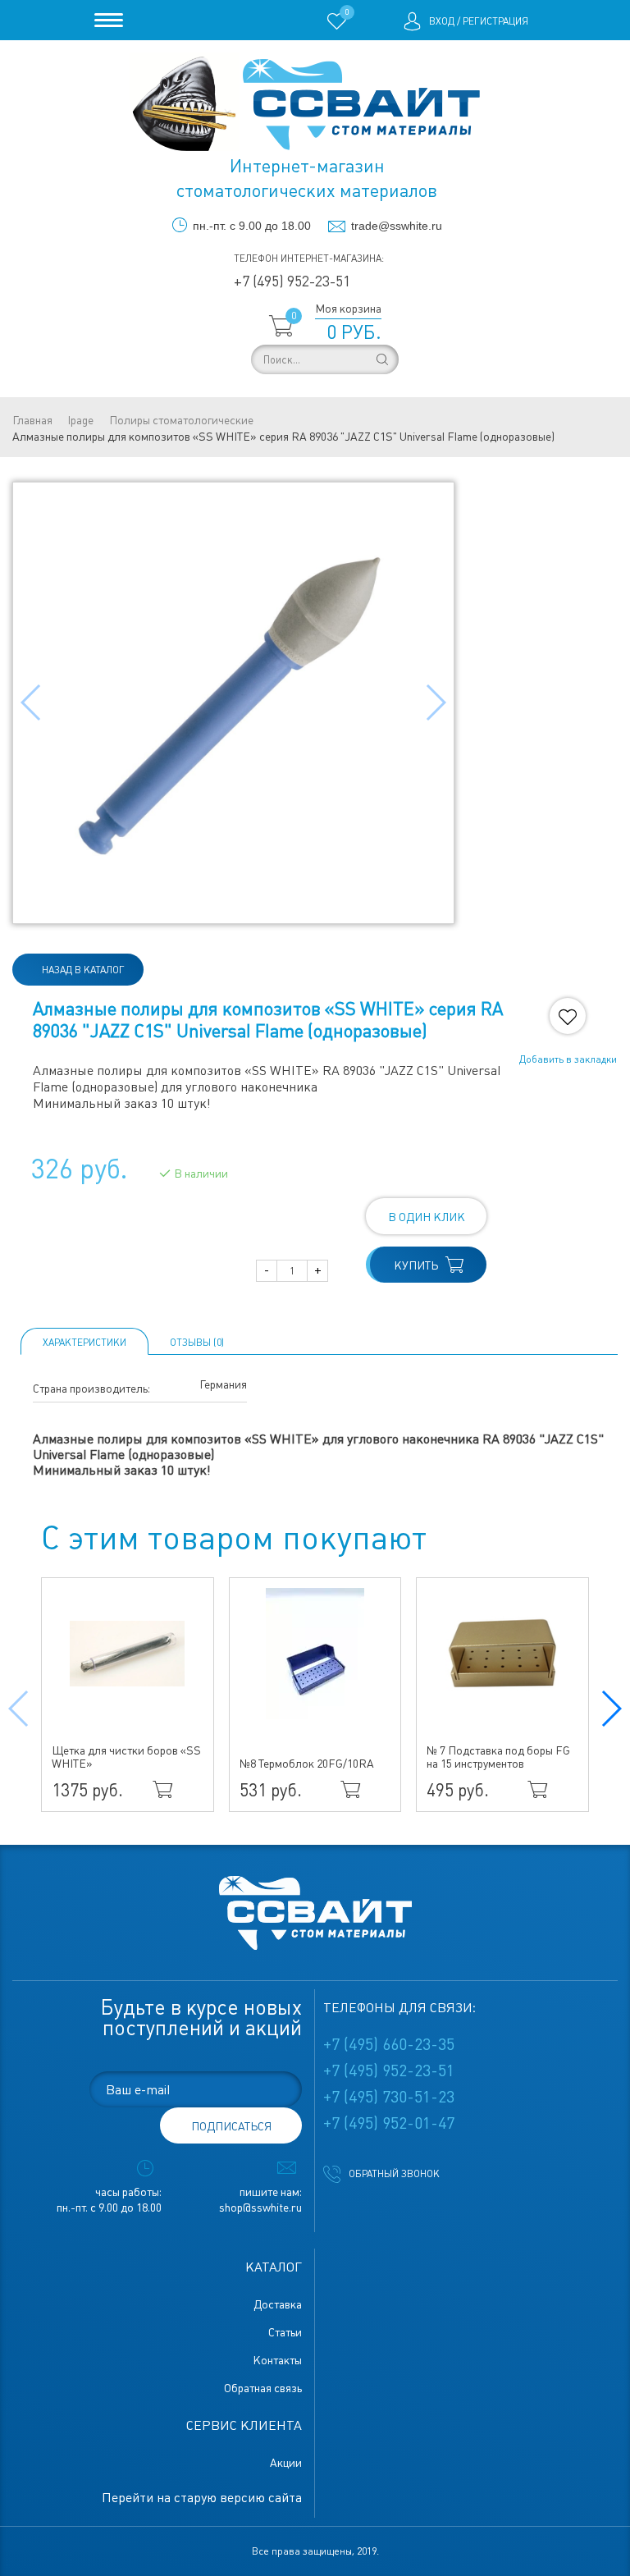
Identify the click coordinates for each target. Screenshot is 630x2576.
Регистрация (495, 21)
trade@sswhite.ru (397, 226)
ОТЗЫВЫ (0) (197, 1343)
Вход (442, 21)
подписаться (231, 2126)
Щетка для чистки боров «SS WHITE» (126, 1757)
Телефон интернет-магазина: (309, 259)
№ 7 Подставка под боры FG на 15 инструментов (498, 1757)
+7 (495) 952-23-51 (292, 281)
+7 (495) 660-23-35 (389, 2044)
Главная (32, 420)
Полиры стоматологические (181, 420)
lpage (81, 420)
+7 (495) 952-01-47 (389, 2123)
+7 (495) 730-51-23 (389, 2097)
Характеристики (84, 1343)
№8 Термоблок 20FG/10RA (307, 1764)
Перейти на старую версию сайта (202, 2498)
